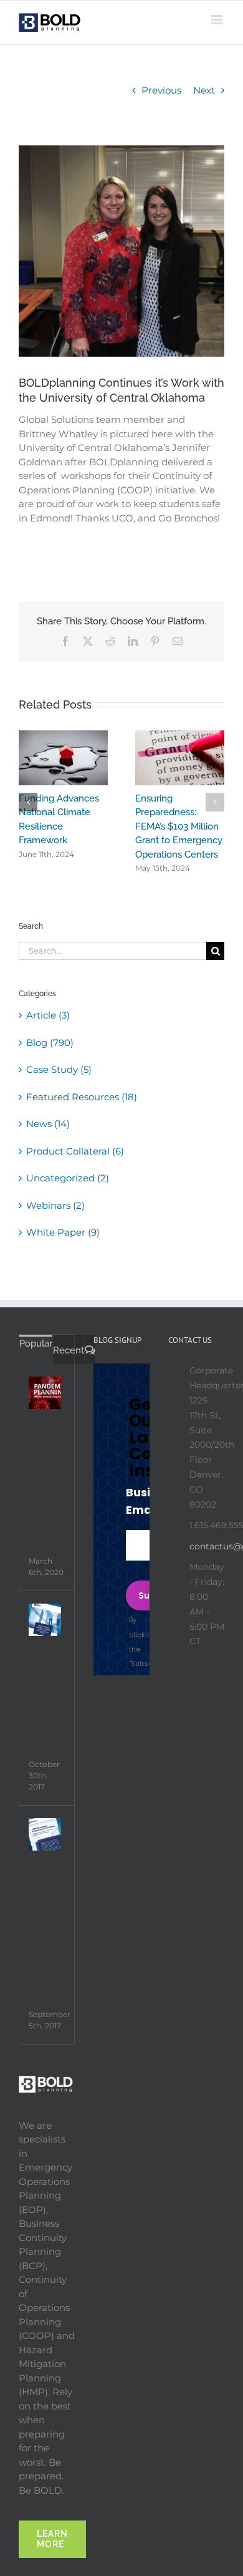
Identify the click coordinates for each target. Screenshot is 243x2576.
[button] (28, 802)
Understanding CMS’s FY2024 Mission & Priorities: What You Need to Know (50, 826)
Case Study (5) (59, 1069)
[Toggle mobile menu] (218, 20)
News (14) (48, 1124)
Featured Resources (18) (82, 1097)
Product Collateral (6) (75, 1151)
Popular (36, 1344)
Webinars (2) (55, 1205)
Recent (69, 1350)
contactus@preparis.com (207, 1546)
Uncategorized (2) (68, 1178)
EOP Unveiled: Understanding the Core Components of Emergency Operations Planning (170, 826)
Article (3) (48, 1015)
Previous (161, 90)
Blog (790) (50, 1043)
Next (204, 90)
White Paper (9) (63, 1232)
